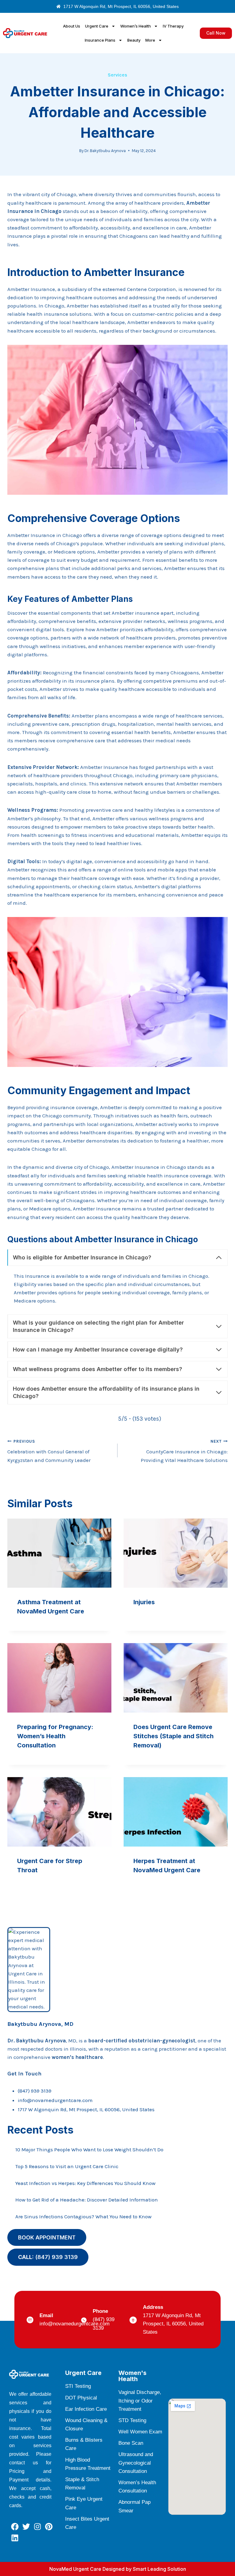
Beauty (134, 40)
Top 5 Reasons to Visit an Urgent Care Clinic (67, 2166)
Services (117, 75)
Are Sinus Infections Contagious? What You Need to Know (83, 2216)
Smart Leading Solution (159, 2569)
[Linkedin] (15, 2538)
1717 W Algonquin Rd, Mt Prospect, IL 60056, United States (86, 2109)
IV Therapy (173, 26)
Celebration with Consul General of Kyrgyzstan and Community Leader (49, 1451)
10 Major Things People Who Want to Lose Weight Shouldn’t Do (89, 2149)
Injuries (144, 1602)
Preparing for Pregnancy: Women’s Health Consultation (55, 1736)
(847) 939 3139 (35, 2091)
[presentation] (59, 1553)
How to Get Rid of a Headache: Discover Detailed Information (87, 2200)
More (150, 40)
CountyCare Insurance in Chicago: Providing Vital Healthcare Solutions (184, 1451)
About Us (72, 26)
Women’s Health (136, 26)
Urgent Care (97, 26)
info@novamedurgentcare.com (55, 2100)
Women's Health (132, 2376)
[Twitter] (26, 2527)
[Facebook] (15, 2527)
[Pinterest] (49, 2527)
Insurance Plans (100, 40)
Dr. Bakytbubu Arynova (105, 151)
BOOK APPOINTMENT (47, 2237)
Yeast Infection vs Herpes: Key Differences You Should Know (85, 2183)
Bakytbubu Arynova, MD (40, 2024)
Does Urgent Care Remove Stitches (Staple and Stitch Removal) (173, 1736)
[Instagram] (37, 2527)
